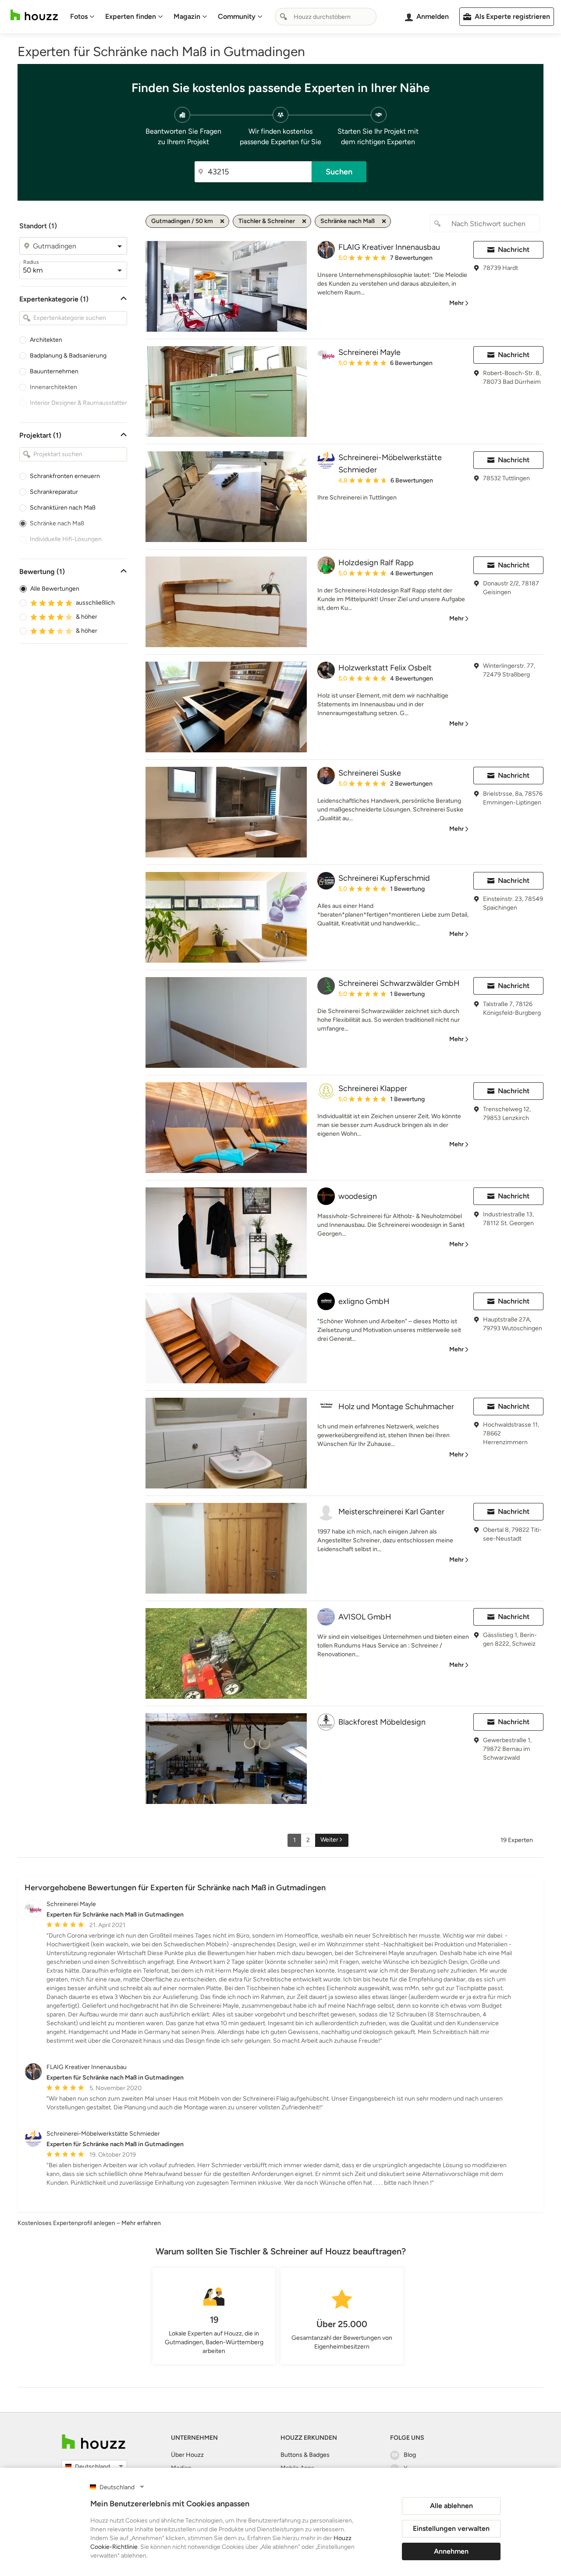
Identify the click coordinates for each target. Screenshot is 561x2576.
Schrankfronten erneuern (65, 476)
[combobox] (326, 17)
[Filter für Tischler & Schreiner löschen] (304, 221)
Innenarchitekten (53, 387)
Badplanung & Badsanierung (68, 356)
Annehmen (451, 2551)
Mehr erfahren (141, 2223)
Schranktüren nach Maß (63, 508)
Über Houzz (187, 2455)
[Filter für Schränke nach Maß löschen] (384, 221)
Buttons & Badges (305, 2455)
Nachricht (514, 250)
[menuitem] (82, 17)
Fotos (79, 16)
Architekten (46, 340)
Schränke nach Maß (57, 523)
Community (237, 16)
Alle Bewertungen (55, 589)
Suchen (339, 172)
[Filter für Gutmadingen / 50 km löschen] (222, 221)
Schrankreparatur (54, 492)
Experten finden (131, 16)
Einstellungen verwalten (451, 2528)
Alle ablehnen (451, 2506)
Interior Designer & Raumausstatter (78, 403)
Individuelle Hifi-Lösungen (66, 539)
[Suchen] (284, 17)
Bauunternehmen (54, 371)
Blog (410, 2455)
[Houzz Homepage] (34, 15)
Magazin (187, 16)
